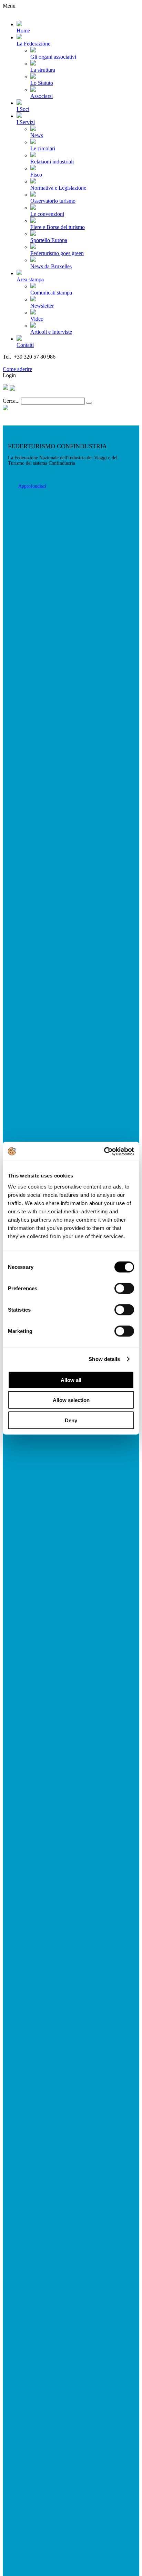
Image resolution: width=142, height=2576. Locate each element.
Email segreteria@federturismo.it (39, 363)
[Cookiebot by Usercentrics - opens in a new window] (104, 1151)
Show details (104, 1359)
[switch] (124, 1288)
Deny (71, 1420)
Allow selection (71, 1400)
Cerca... (11, 401)
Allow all (71, 1380)
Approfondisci (32, 486)
